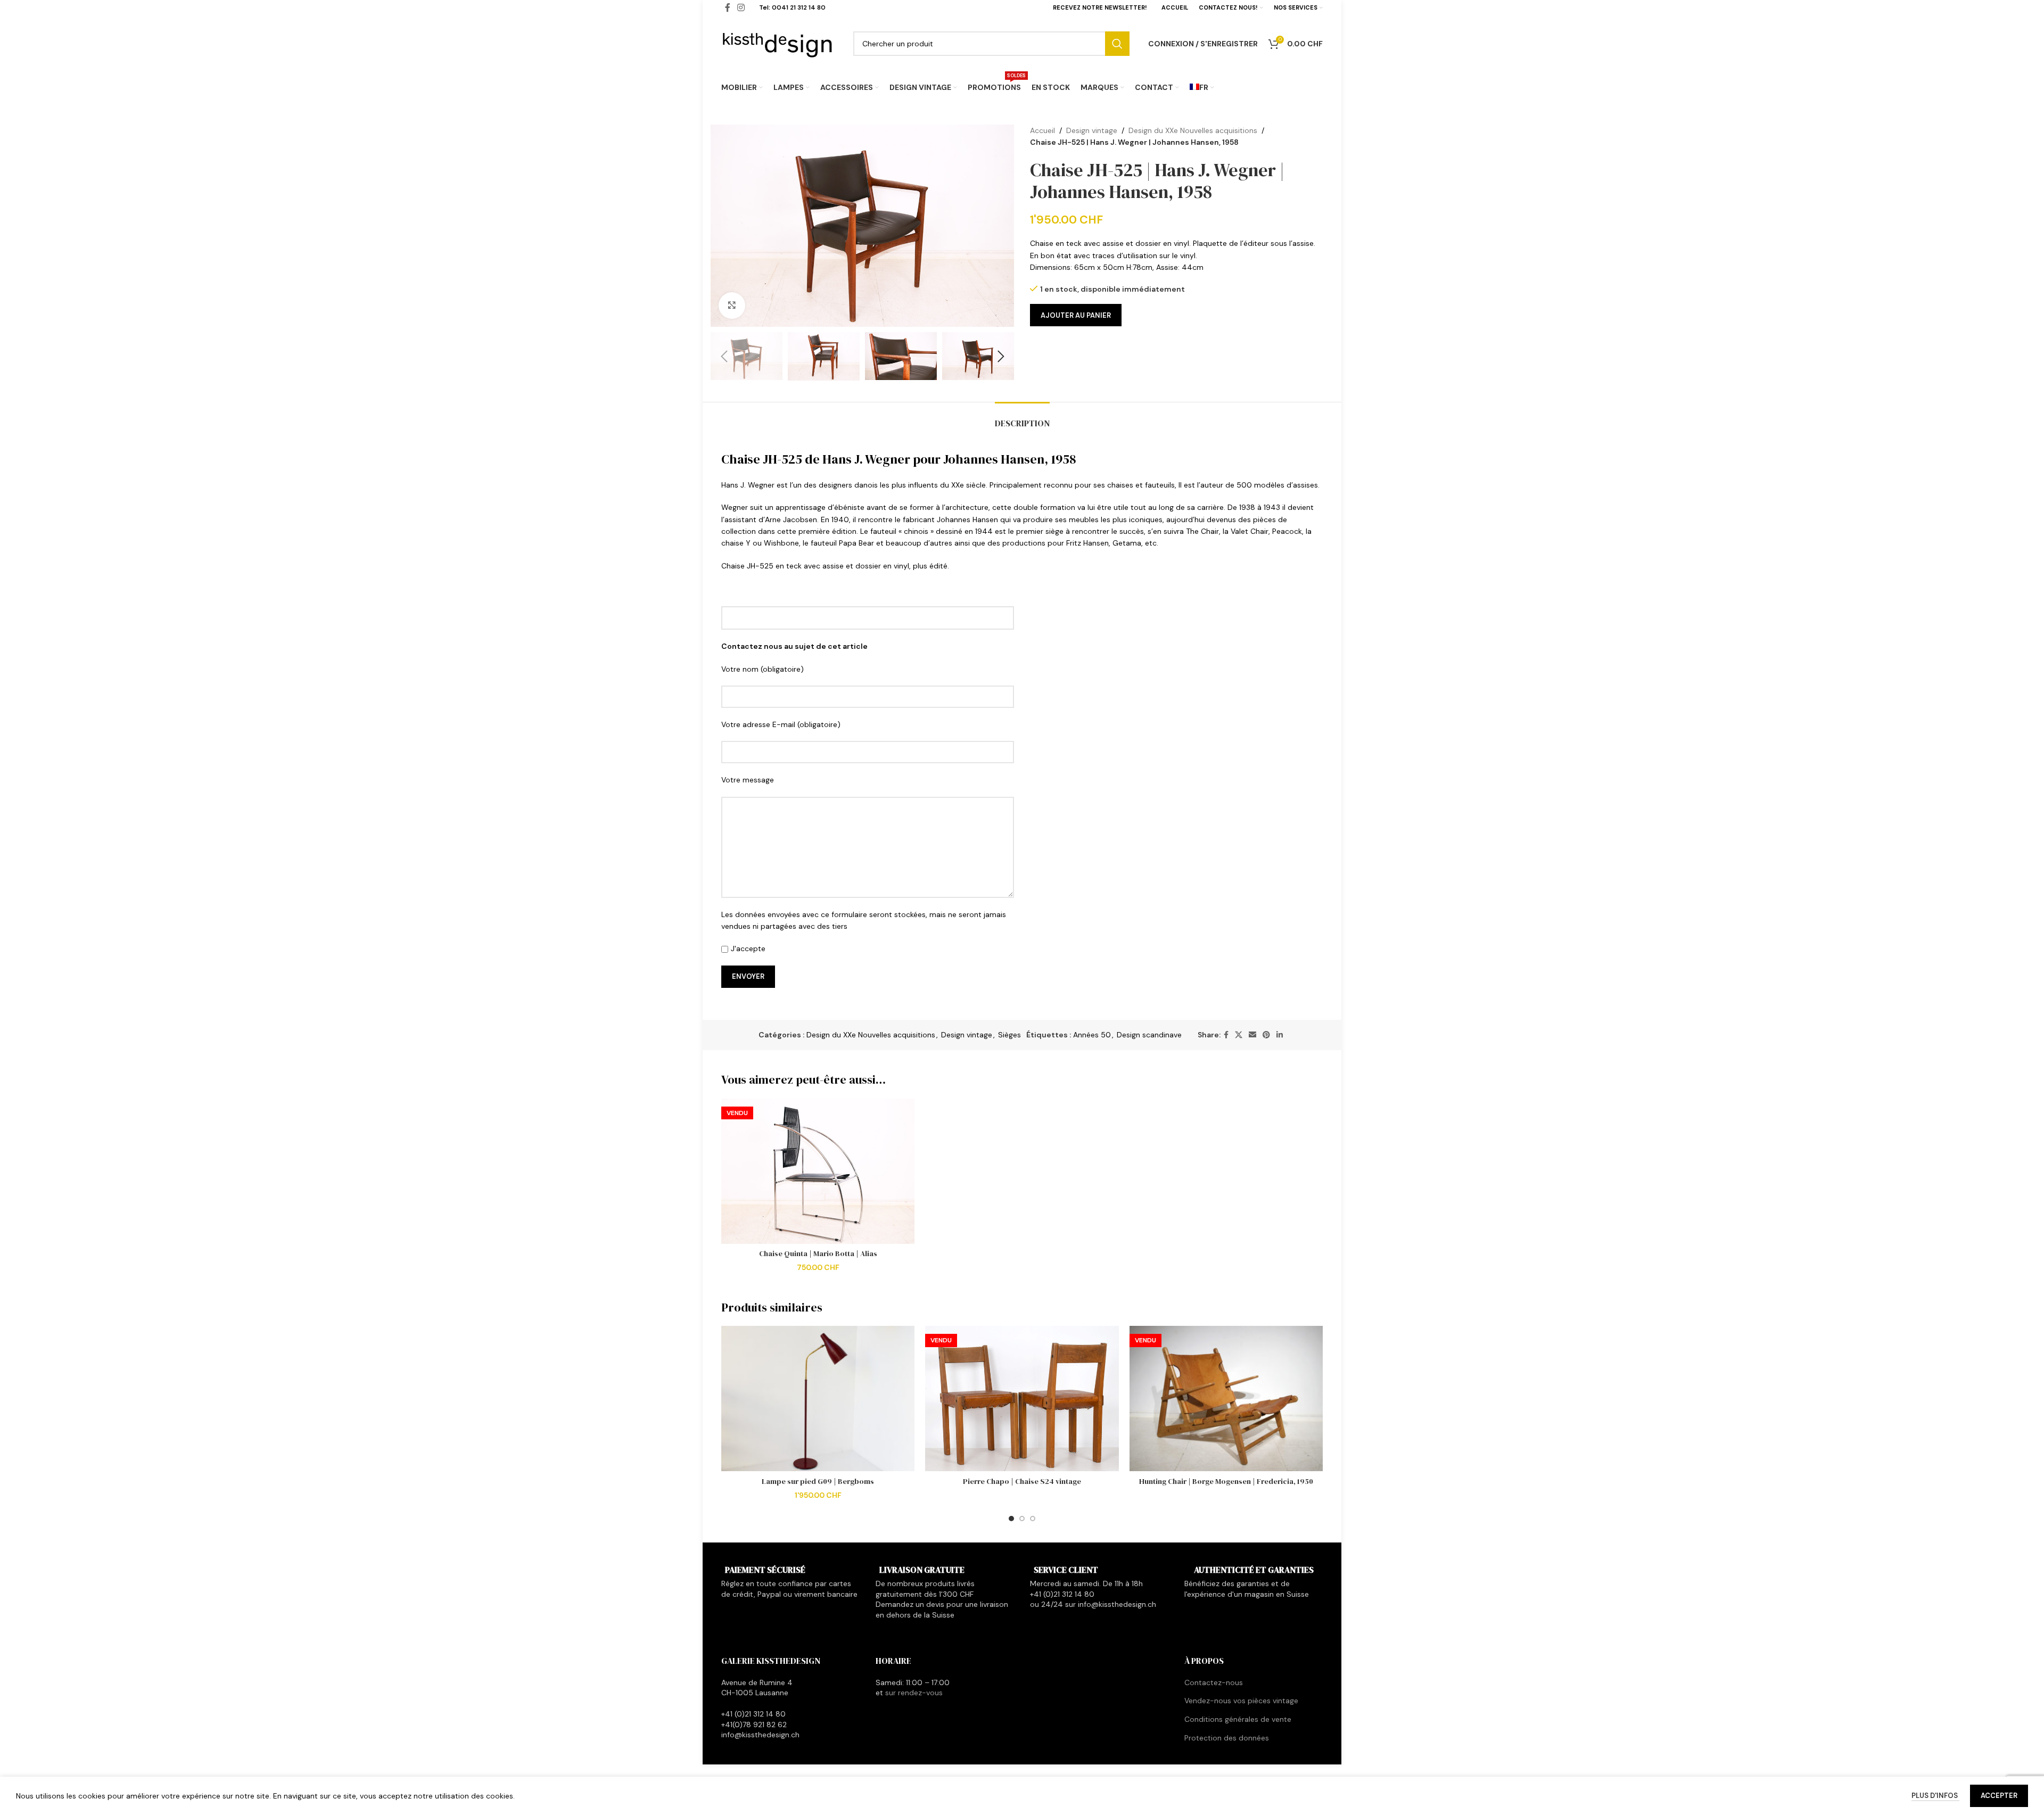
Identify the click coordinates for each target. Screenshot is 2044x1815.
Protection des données (1227, 1738)
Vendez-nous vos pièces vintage (1241, 1701)
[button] (724, 357)
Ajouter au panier (1076, 315)
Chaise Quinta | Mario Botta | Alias (818, 1253)
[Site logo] (778, 43)
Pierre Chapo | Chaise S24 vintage (1022, 1481)
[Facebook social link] (1226, 1035)
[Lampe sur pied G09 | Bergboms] (818, 1399)
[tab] (1022, 418)
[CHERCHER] (1117, 44)
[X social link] (1239, 1035)
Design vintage (1092, 130)
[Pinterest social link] (1266, 1035)
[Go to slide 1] (1011, 1519)
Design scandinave (1149, 1035)
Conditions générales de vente (1238, 1719)
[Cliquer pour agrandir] (732, 306)
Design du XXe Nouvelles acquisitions (1193, 130)
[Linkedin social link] (1280, 1035)
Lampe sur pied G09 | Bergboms (818, 1481)
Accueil (1042, 130)
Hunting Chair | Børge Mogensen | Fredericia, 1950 (1226, 1481)
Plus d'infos (1935, 1796)
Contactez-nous (1214, 1682)
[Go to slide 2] (1022, 1519)
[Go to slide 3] (1033, 1519)
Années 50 (1092, 1035)
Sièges (1009, 1035)
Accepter (1999, 1796)
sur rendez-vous (914, 1693)
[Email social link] (1252, 1035)
